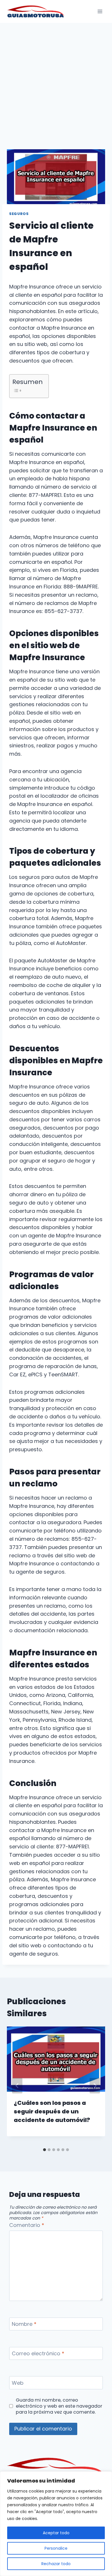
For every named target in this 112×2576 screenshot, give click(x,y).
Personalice (56, 2548)
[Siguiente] (95, 2086)
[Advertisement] (56, 81)
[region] (56, 2524)
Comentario (27, 2225)
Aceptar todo (56, 2533)
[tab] (45, 2150)
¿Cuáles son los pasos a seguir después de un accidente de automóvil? (52, 2111)
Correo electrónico (38, 2354)
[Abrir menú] (100, 11)
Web (18, 2383)
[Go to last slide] (17, 2086)
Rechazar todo (56, 2564)
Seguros (19, 214)
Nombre (24, 2324)
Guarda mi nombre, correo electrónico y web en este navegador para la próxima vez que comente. (59, 2406)
